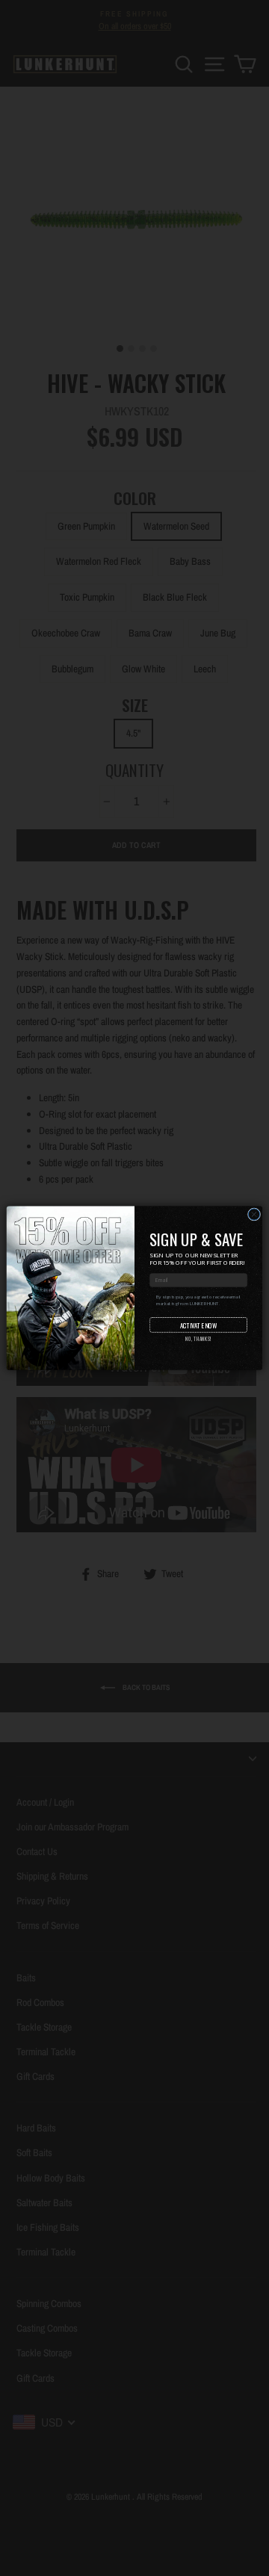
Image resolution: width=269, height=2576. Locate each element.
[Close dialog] (254, 1214)
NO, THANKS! (198, 1339)
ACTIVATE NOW (198, 1325)
